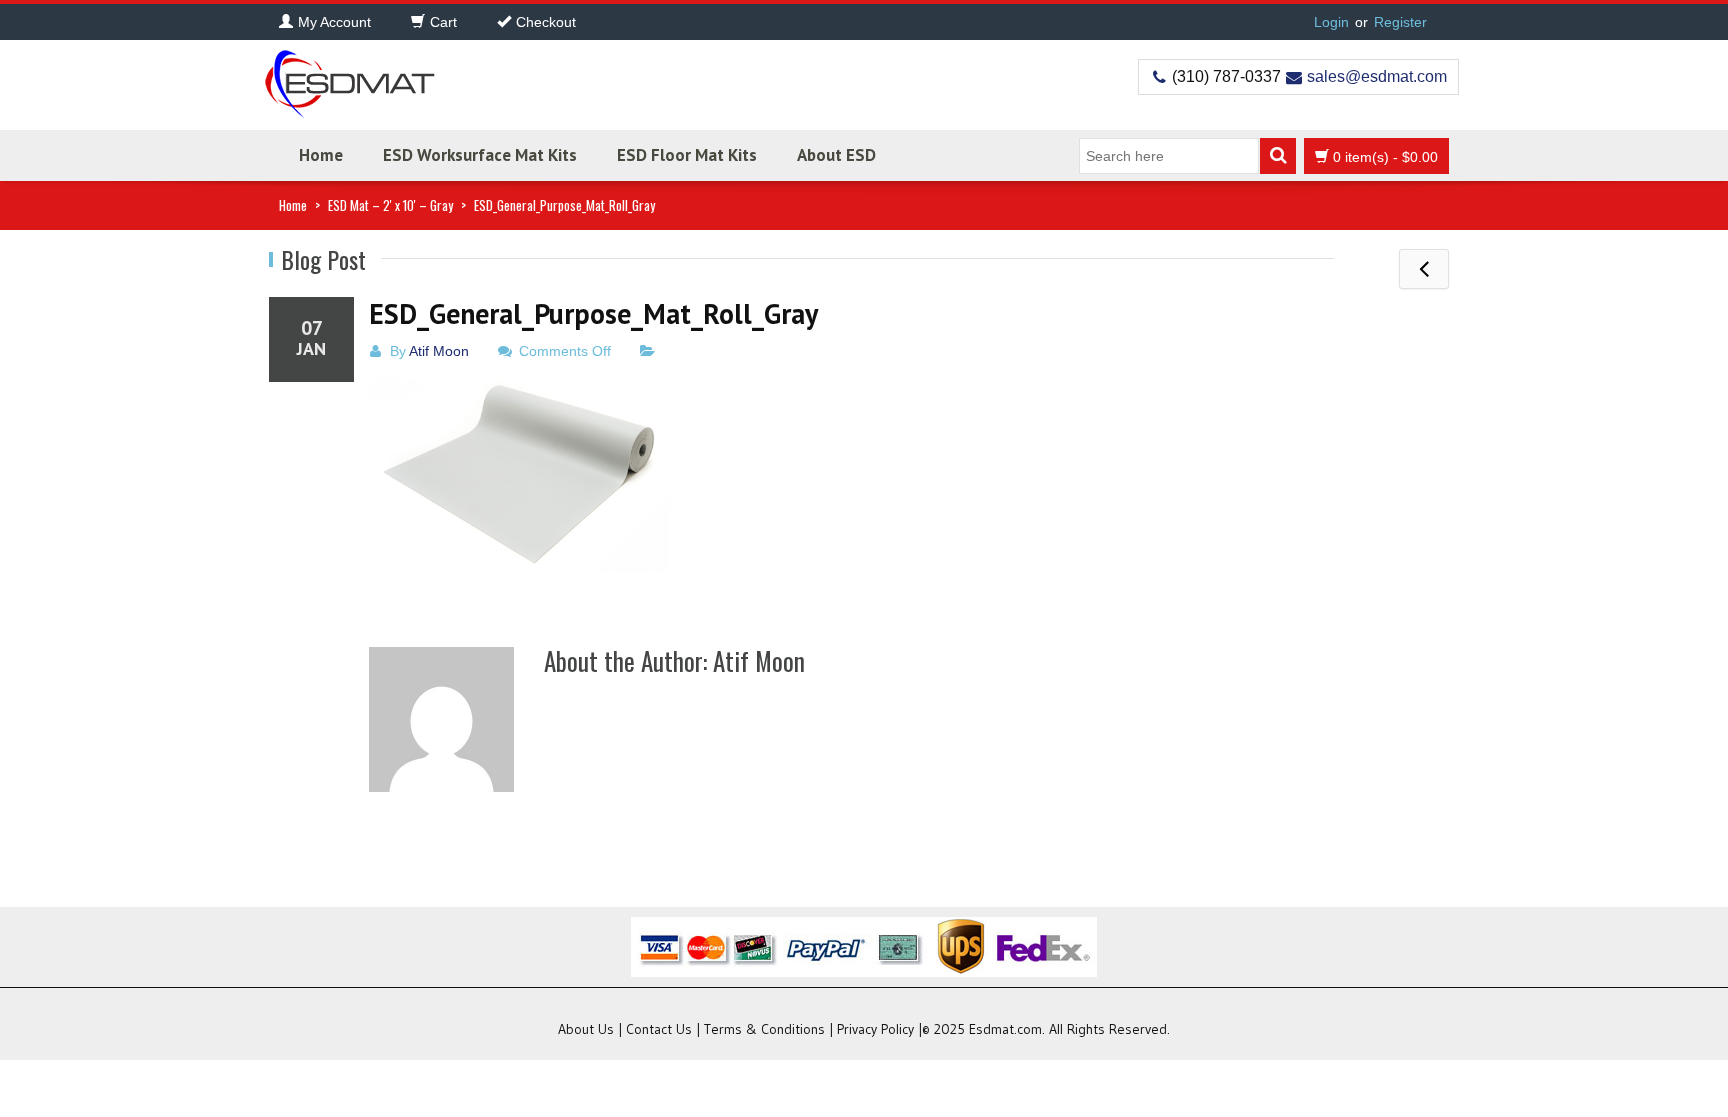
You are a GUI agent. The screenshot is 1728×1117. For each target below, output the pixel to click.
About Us (586, 1029)
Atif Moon (439, 351)
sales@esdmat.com (1377, 76)
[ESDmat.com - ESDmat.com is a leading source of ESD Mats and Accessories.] (349, 77)
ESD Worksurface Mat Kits (480, 155)
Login (1331, 22)
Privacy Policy (875, 1029)
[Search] (1278, 156)
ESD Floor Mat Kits (687, 155)
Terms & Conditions (764, 1029)
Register (1400, 22)
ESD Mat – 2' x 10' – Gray (390, 205)
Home (321, 155)
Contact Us (659, 1029)
